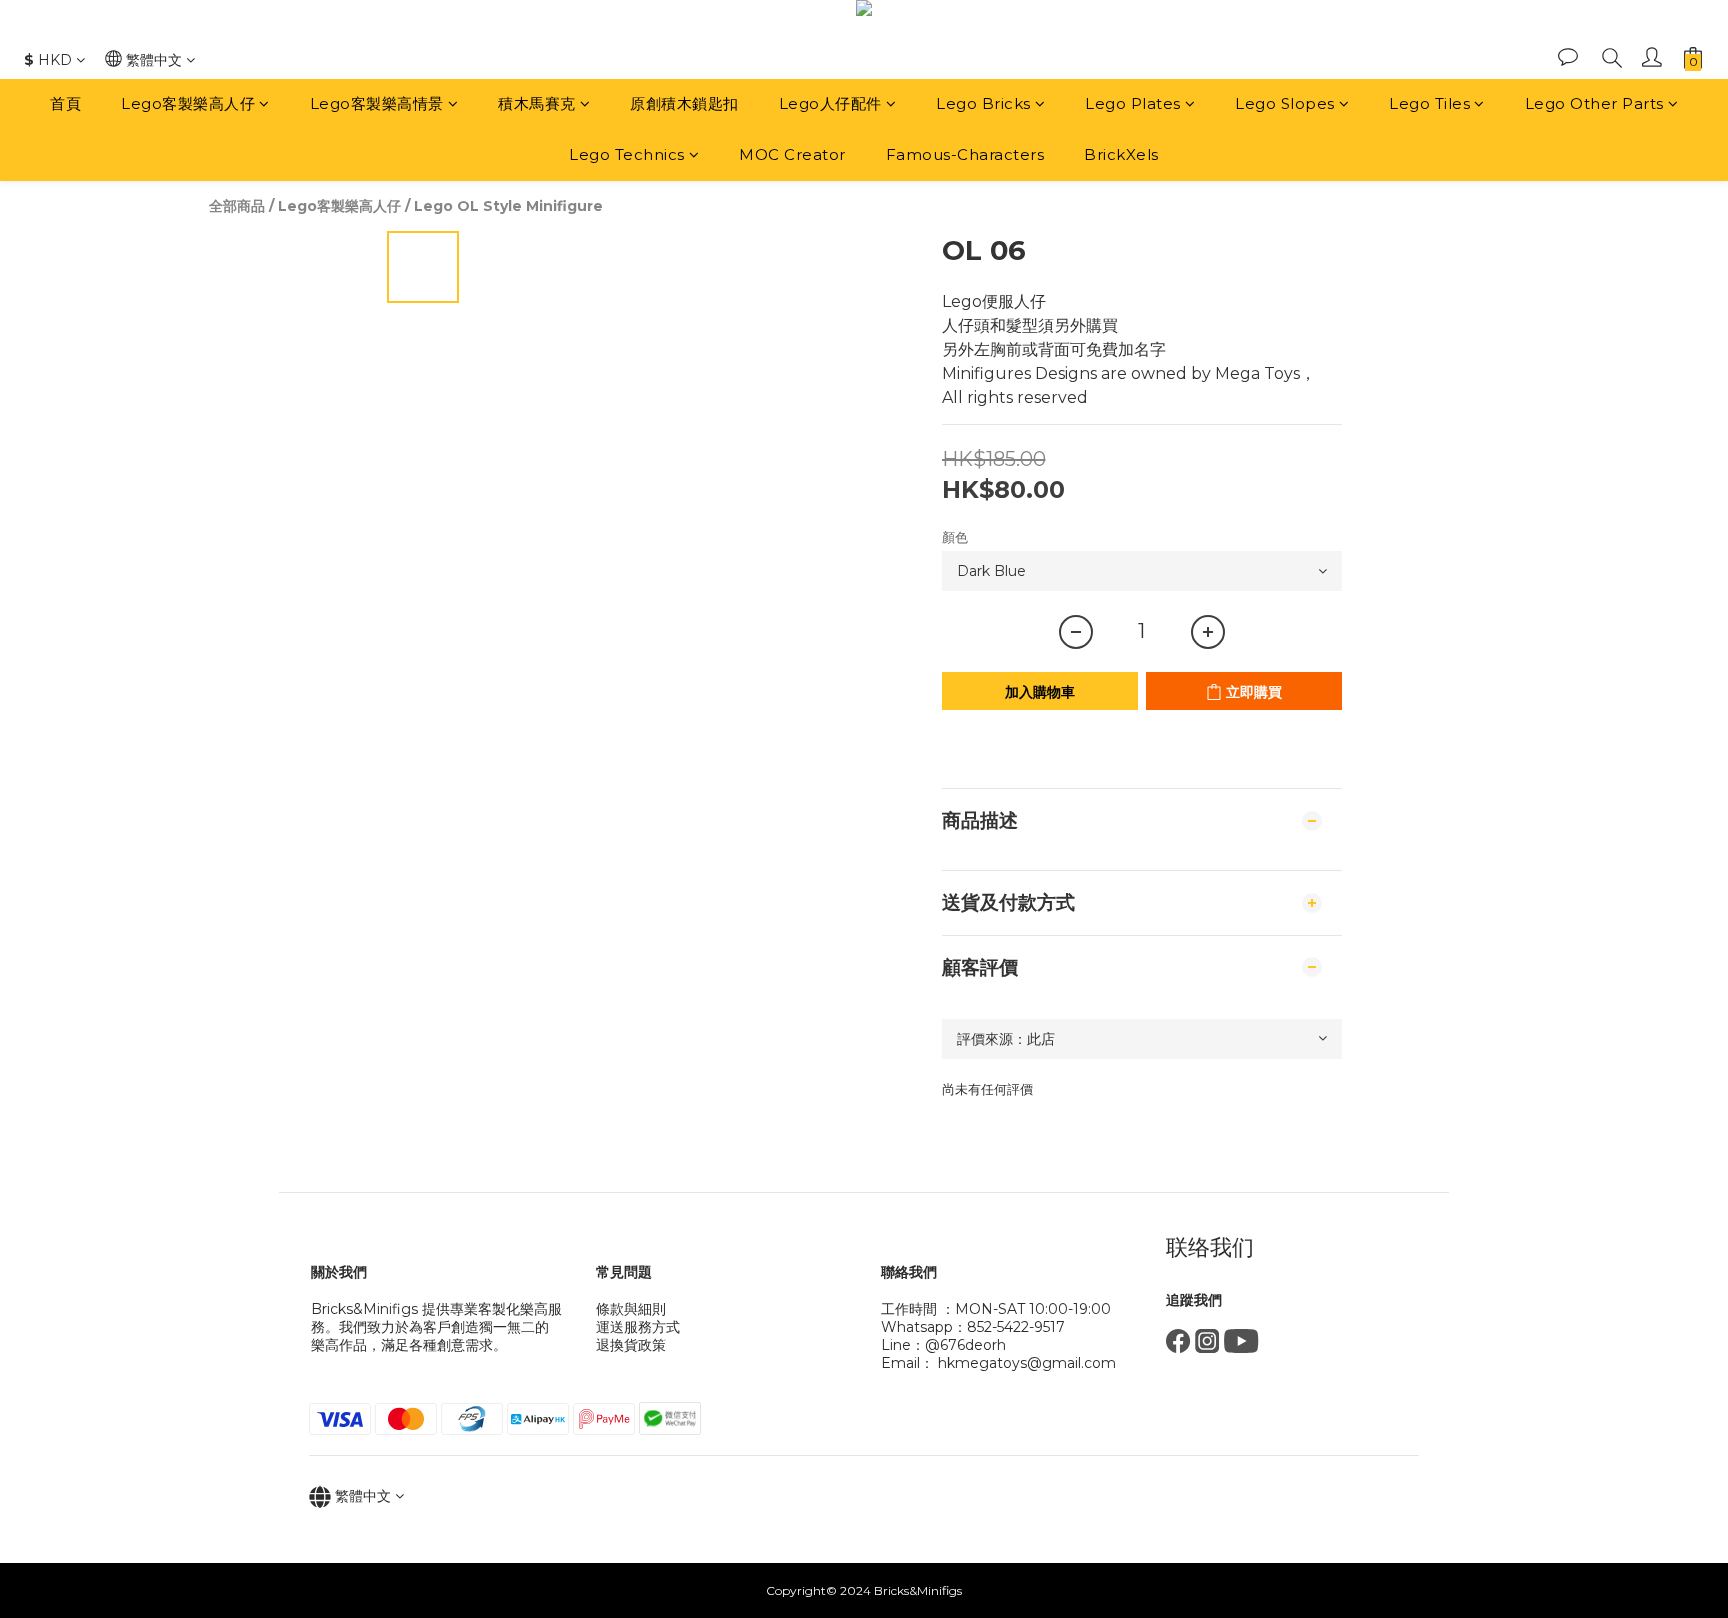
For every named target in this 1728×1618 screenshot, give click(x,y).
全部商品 (237, 206)
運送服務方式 (638, 1327)
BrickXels (1121, 154)
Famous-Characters (965, 154)
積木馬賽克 (537, 103)
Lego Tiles (1429, 103)
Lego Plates (1133, 103)
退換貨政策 (631, 1345)
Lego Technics (627, 154)
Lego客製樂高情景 (377, 103)
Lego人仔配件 (830, 103)
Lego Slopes (1285, 103)
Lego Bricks (983, 103)
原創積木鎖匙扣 (684, 103)
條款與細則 (631, 1309)
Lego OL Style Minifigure (508, 206)
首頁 (65, 103)
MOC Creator (792, 154)
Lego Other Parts (1594, 103)
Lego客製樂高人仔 (188, 103)
